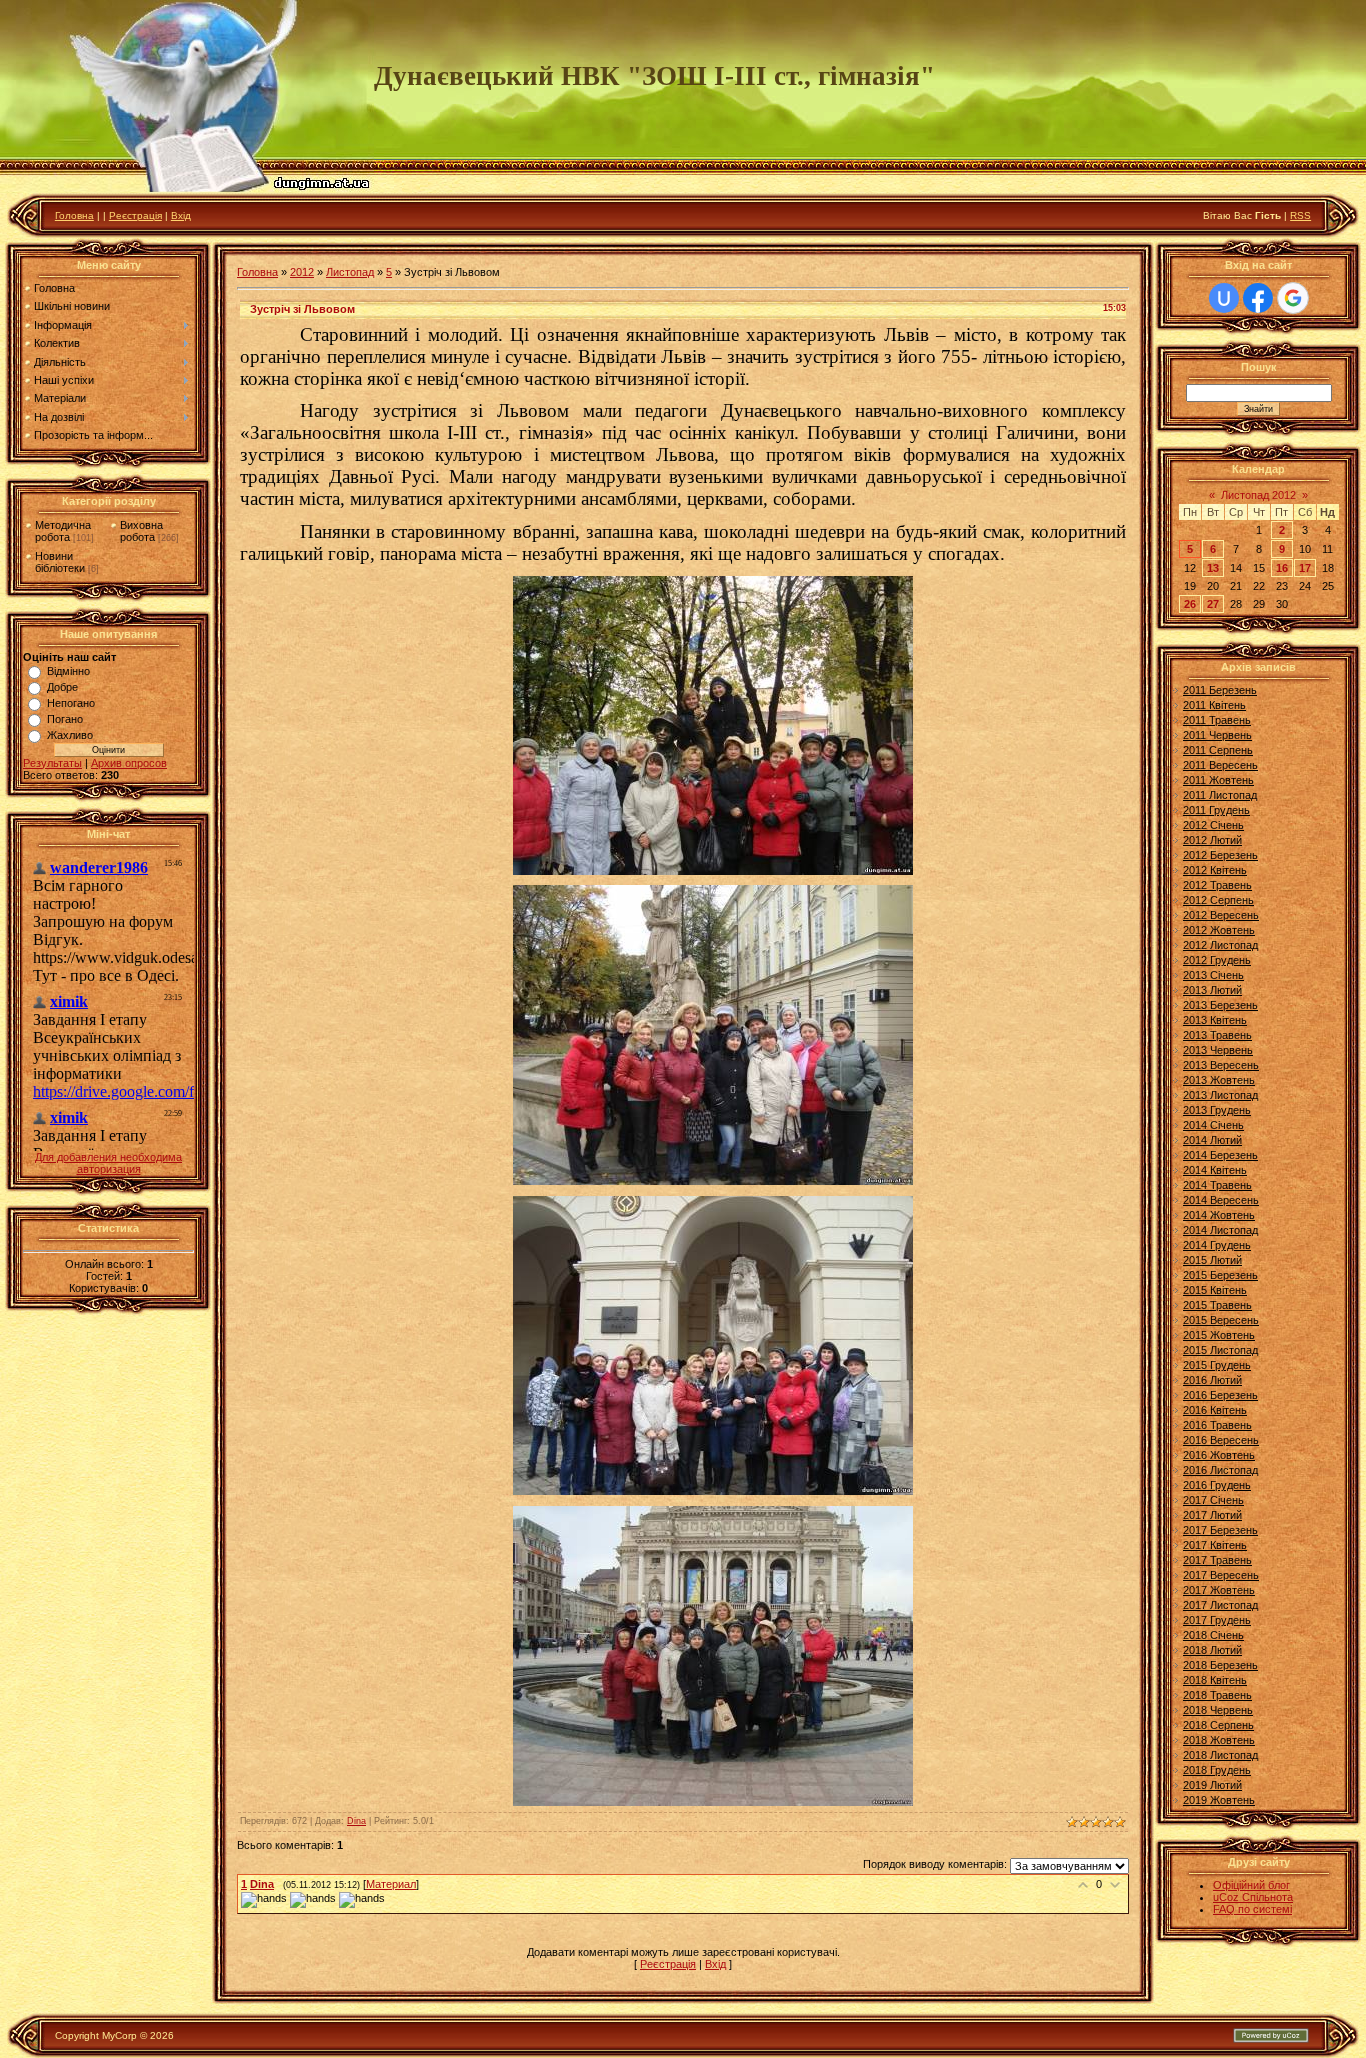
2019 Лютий (1212, 1785)
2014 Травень (1217, 1185)
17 (1305, 568)
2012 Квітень (1215, 870)
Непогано (71, 703)
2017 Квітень (1215, 1545)
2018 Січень (1213, 1635)
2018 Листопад (1220, 1755)
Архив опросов (129, 763)
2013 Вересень (1221, 1065)
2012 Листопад (1220, 945)
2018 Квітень (1215, 1680)
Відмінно (68, 671)
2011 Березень (1220, 690)
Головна (74, 215)
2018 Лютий (1212, 1650)
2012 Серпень (1218, 900)
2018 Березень (1220, 1665)
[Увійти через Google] (1293, 298)
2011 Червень (1217, 735)
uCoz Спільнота (1253, 1897)
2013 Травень (1217, 1035)
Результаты (52, 763)
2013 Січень (1213, 975)
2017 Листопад (1220, 1605)
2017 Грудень (1217, 1620)
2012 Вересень (1221, 915)
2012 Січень (1213, 825)
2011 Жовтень (1218, 780)
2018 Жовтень (1219, 1740)
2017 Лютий (1212, 1515)
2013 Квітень (1215, 1020)
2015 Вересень (1221, 1320)
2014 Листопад (1220, 1230)
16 (1282, 568)
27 (1213, 604)
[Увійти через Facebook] (1258, 298)
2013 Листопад (1220, 1095)
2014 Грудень (1217, 1245)
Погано (65, 719)
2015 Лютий (1212, 1260)
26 (1190, 604)
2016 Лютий (1212, 1380)
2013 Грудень (1217, 1110)
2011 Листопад (1220, 795)
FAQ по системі (1252, 1909)
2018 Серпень (1218, 1725)
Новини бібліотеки (60, 562)
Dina (356, 1821)
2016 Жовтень (1219, 1455)
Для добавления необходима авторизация (108, 1163)
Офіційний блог (1251, 1885)
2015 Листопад (1220, 1350)
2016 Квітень (1215, 1410)
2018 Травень (1217, 1695)
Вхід (181, 215)
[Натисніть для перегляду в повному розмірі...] (713, 868)
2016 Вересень (1221, 1440)
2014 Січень (1213, 1125)
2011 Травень (1217, 720)
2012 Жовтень (1219, 930)
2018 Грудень (1217, 1770)
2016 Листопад (1220, 1470)
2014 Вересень (1221, 1200)
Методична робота (63, 531)
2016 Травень (1217, 1425)
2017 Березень (1220, 1530)
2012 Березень (1220, 855)
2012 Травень (1217, 885)
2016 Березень (1220, 1395)
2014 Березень (1220, 1155)
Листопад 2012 (1258, 495)
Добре (62, 687)
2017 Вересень (1221, 1575)
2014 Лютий (1212, 1140)
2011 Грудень (1216, 810)
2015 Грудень (1217, 1365)
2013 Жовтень (1219, 1080)
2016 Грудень (1217, 1485)
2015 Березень (1220, 1275)
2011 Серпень (1218, 750)
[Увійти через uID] (1224, 298)
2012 (302, 272)
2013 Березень (1220, 1005)
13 (1213, 568)
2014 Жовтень (1219, 1215)
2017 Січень (1213, 1500)
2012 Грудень (1217, 960)
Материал (391, 1884)
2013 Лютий (1212, 990)
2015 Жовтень (1219, 1335)
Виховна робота (141, 531)
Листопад (350, 272)
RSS (1300, 215)
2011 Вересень (1220, 765)
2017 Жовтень (1219, 1590)
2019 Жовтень (1219, 1800)
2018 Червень (1218, 1710)
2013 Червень (1218, 1050)
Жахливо (70, 735)
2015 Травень (1217, 1305)
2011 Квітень (1214, 705)
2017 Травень (1217, 1560)
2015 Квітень (1215, 1290)
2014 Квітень (1215, 1170)
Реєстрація (135, 215)
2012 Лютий (1212, 840)
